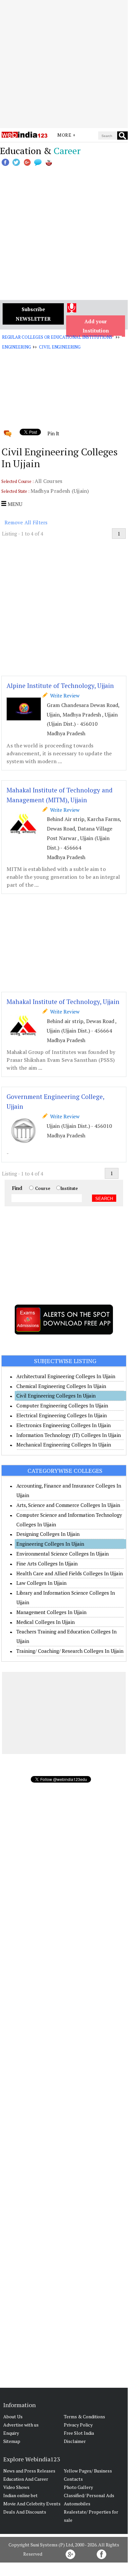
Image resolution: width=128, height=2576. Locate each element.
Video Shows (16, 2487)
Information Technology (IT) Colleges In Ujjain (69, 1435)
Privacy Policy (78, 2425)
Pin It (53, 433)
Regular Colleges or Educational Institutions (57, 337)
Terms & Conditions (84, 2416)
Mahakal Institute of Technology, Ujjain (63, 1002)
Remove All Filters (26, 522)
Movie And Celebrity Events (32, 2504)
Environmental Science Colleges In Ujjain (63, 1554)
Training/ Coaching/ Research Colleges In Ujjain (70, 1651)
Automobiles (77, 2504)
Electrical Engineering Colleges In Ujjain (62, 1415)
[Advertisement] (64, 64)
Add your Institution (96, 326)
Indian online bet (20, 2495)
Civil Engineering (60, 347)
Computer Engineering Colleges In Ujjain (62, 1405)
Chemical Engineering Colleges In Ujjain (61, 1386)
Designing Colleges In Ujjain (48, 1534)
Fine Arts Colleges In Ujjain (47, 1563)
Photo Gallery (78, 2487)
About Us (13, 2416)
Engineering (17, 347)
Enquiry (11, 2433)
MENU (14, 504)
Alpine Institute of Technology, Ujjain (60, 685)
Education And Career (26, 2479)
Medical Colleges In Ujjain (46, 1622)
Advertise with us (21, 2425)
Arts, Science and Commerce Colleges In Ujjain (68, 1505)
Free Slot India (79, 2433)
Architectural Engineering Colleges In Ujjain (66, 1376)
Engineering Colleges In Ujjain (50, 1544)
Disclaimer (75, 2441)
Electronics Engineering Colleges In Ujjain (64, 1425)
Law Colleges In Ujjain (41, 1583)
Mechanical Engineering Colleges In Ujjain (64, 1445)
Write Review (64, 695)
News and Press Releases (29, 2471)
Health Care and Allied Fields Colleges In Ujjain (70, 1573)
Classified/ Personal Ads (89, 2495)
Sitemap (12, 2441)
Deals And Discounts (25, 2512)
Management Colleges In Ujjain (51, 1612)
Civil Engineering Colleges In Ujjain (56, 1396)
